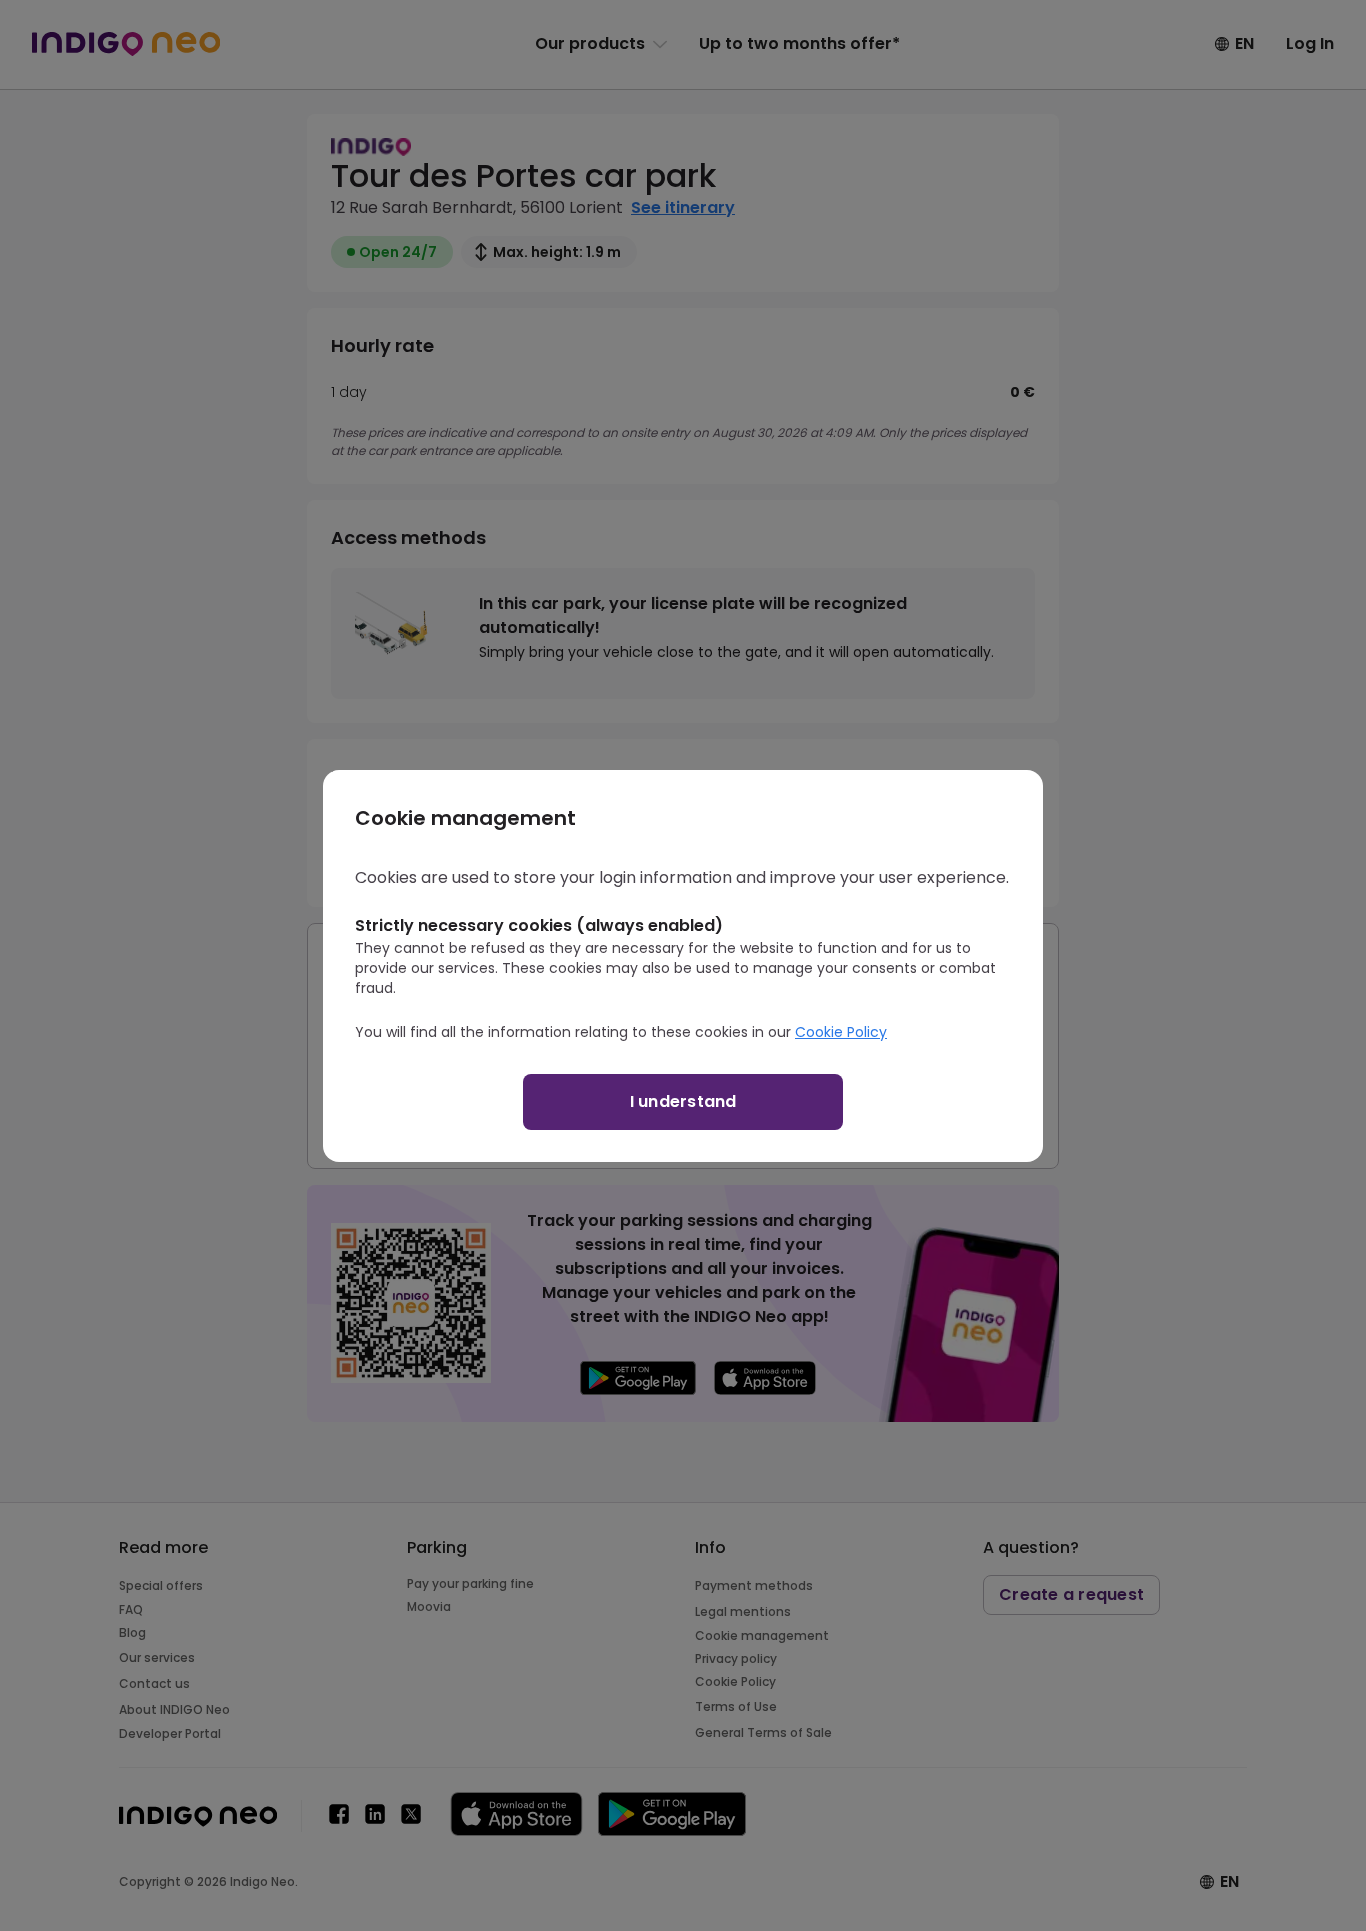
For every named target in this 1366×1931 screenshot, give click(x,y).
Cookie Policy (841, 1032)
